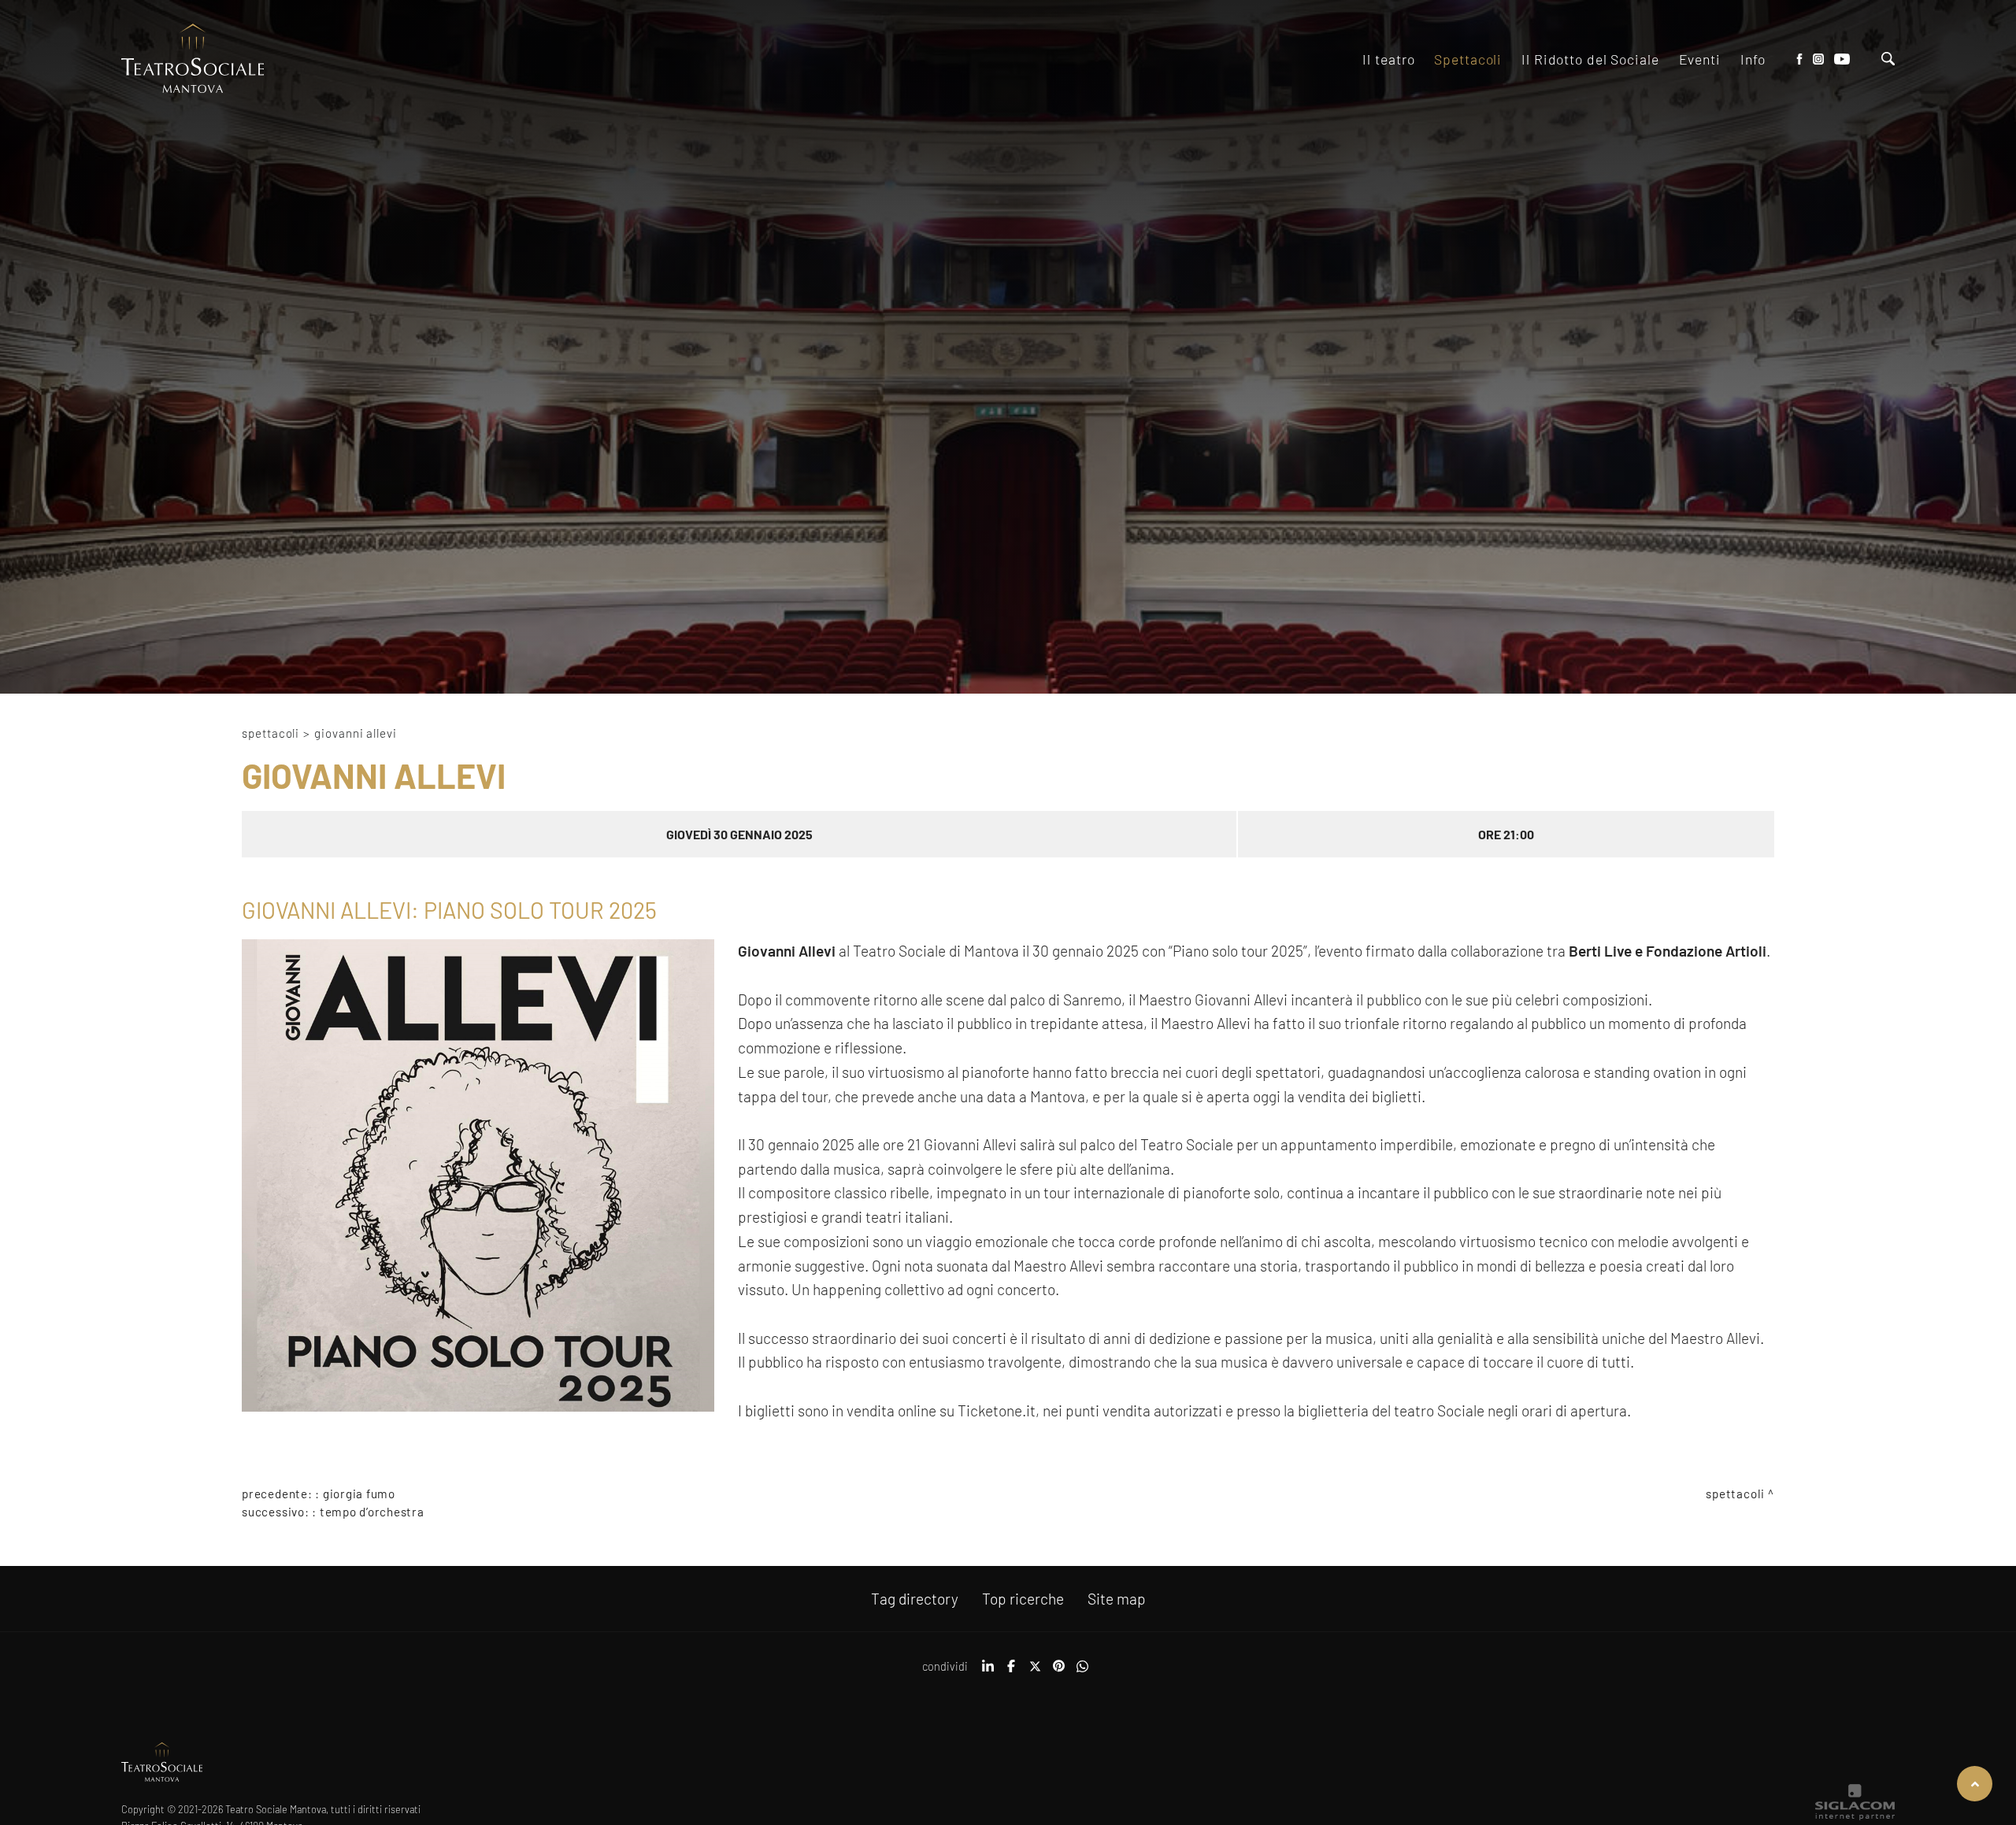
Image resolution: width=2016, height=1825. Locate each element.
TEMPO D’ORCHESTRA (372, 1512)
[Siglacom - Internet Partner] (1855, 1816)
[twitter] (1035, 1671)
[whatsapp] (1082, 1671)
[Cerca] (1888, 60)
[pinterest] (1058, 1671)
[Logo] (193, 59)
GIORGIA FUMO (359, 1494)
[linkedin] (988, 1671)
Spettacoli (271, 733)
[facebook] (1011, 1671)
